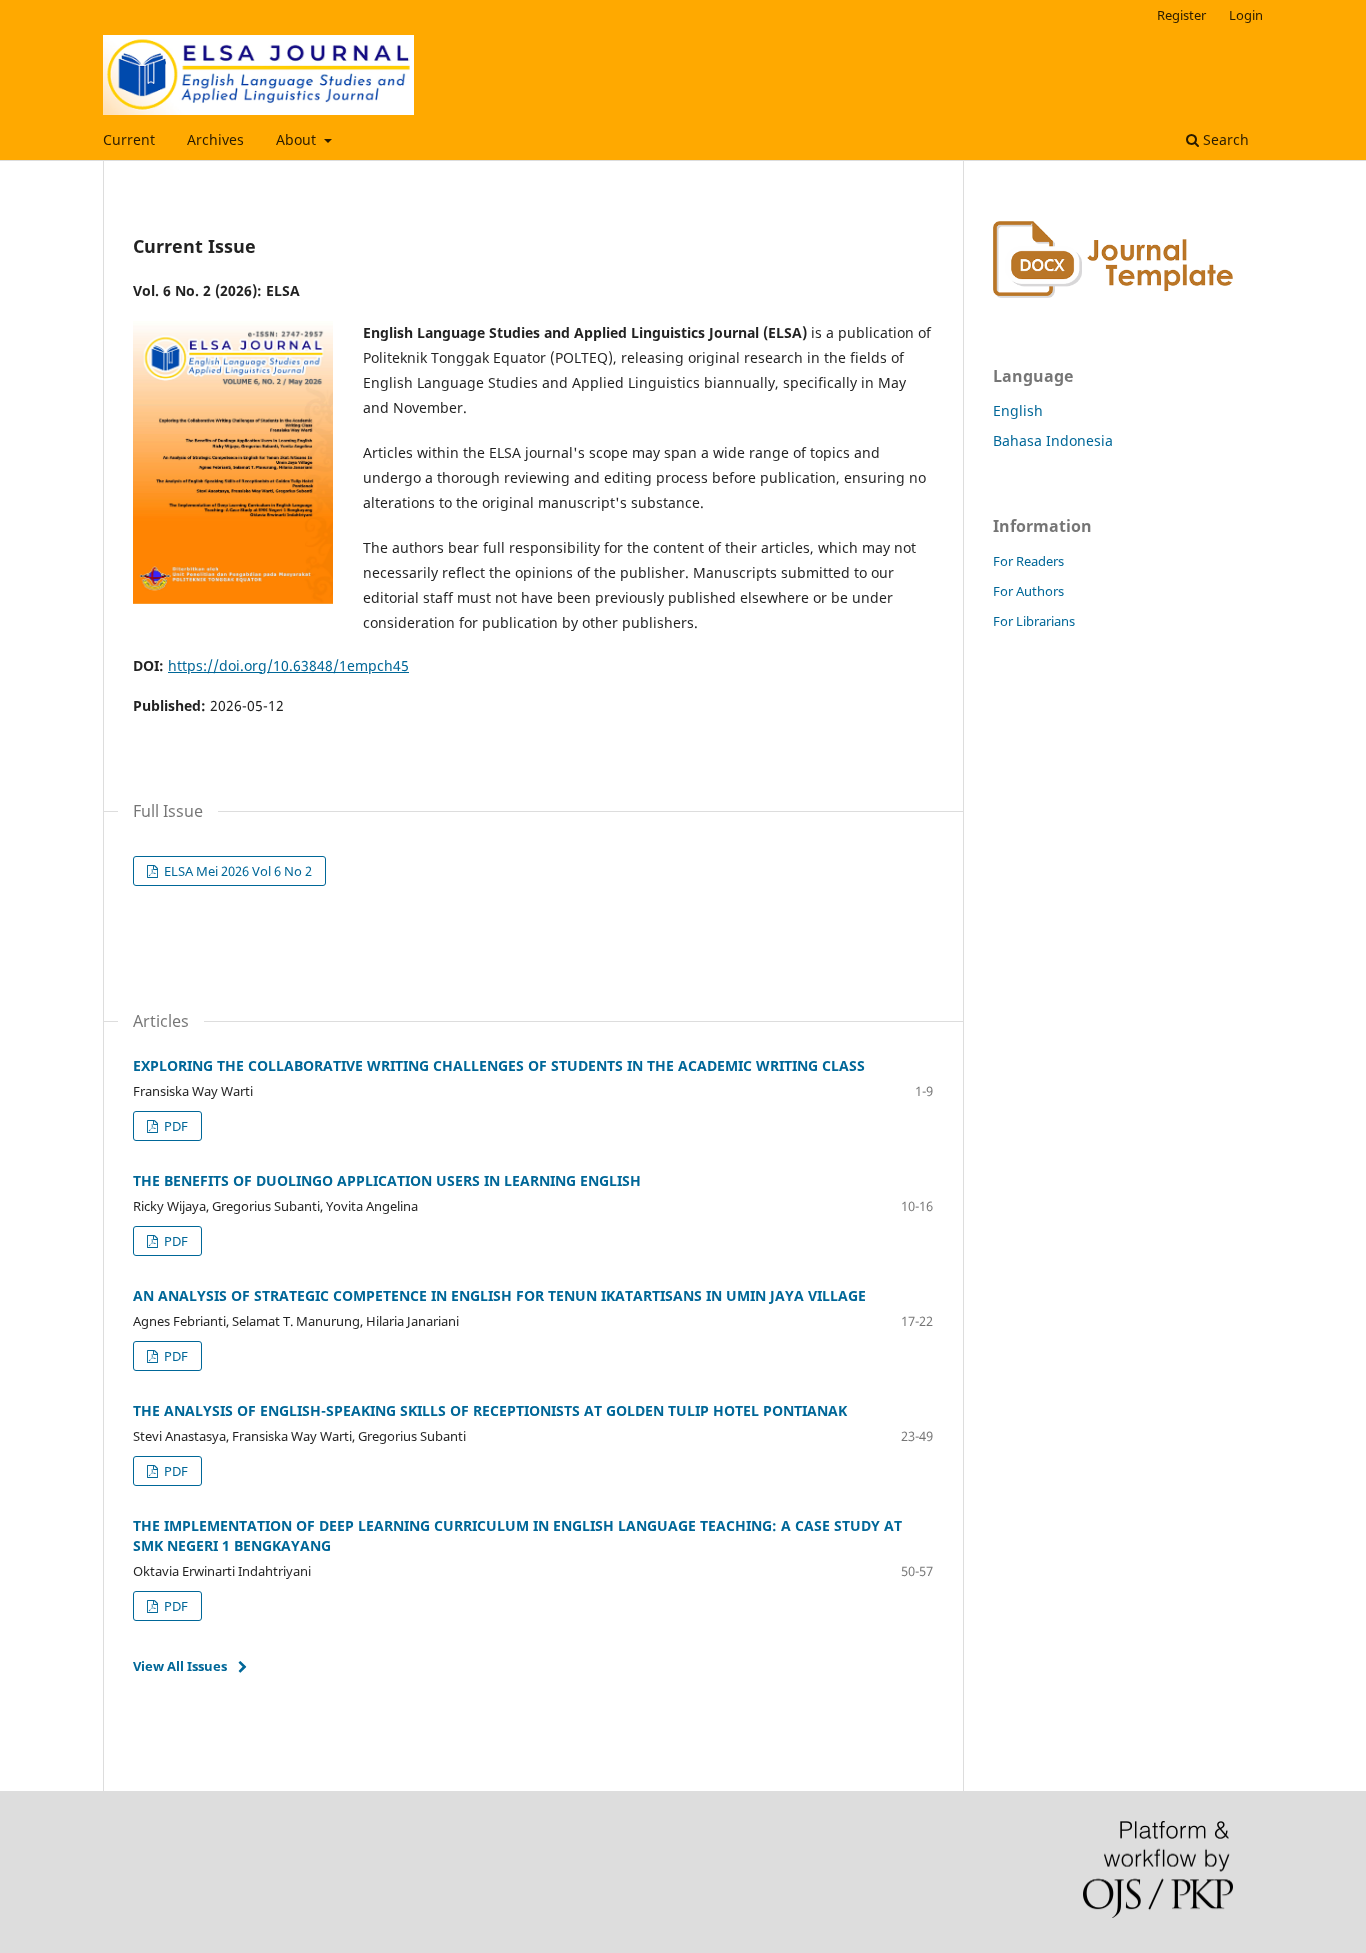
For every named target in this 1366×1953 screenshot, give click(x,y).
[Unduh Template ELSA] (1113, 292)
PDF (174, 1126)
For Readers (1028, 561)
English (1018, 410)
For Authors (1028, 591)
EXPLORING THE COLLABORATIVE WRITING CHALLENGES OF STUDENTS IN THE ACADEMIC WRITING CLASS (499, 1065)
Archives (215, 139)
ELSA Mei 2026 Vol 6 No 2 (236, 871)
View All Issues (180, 1666)
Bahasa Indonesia (1053, 440)
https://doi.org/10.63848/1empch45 (288, 665)
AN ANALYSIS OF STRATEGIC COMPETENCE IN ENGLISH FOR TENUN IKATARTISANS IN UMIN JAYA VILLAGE (499, 1295)
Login (1246, 15)
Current (129, 139)
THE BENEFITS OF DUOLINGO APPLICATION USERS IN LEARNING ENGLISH (387, 1180)
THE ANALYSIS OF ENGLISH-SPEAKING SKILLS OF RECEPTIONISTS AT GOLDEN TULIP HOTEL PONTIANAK (490, 1410)
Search (1224, 139)
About (298, 139)
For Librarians (1034, 621)
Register (1181, 15)
